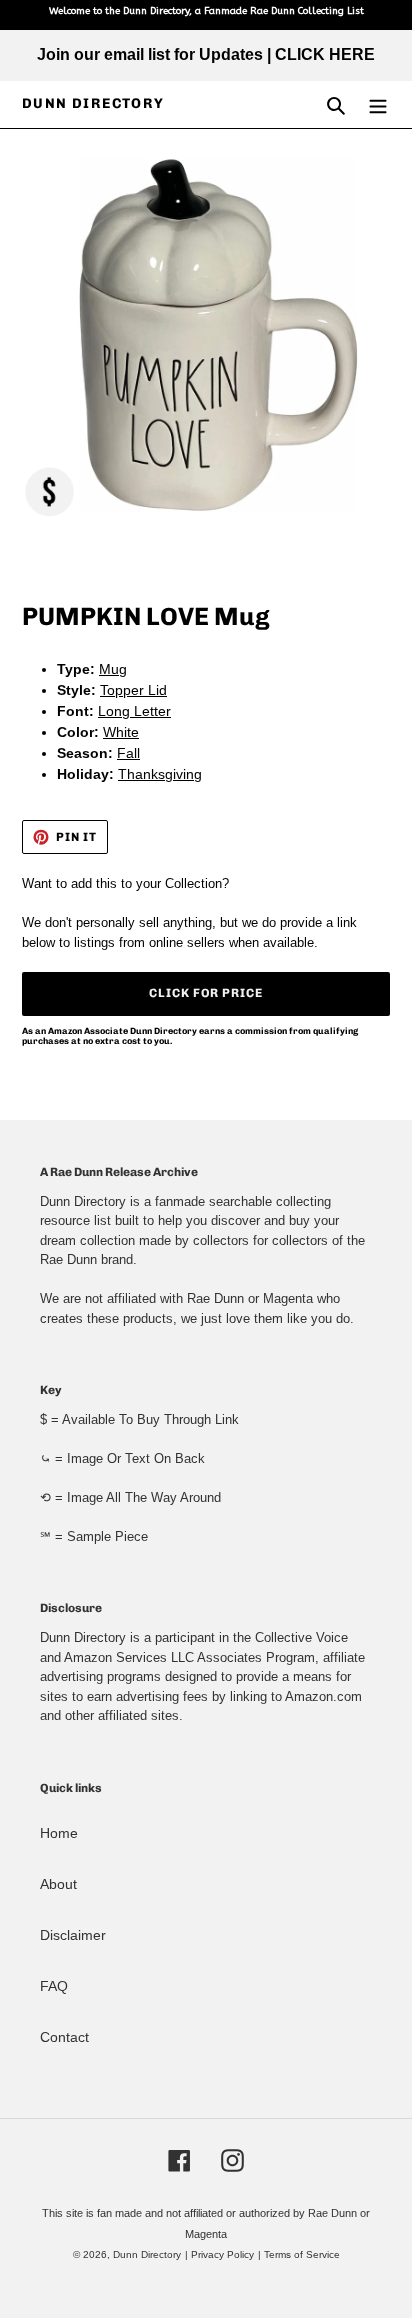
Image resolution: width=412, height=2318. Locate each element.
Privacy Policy (222, 2254)
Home (59, 1833)
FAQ (54, 1986)
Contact (64, 2037)
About (58, 1884)
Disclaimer (73, 1935)
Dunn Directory (93, 104)
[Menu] (378, 104)
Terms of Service (302, 2254)
